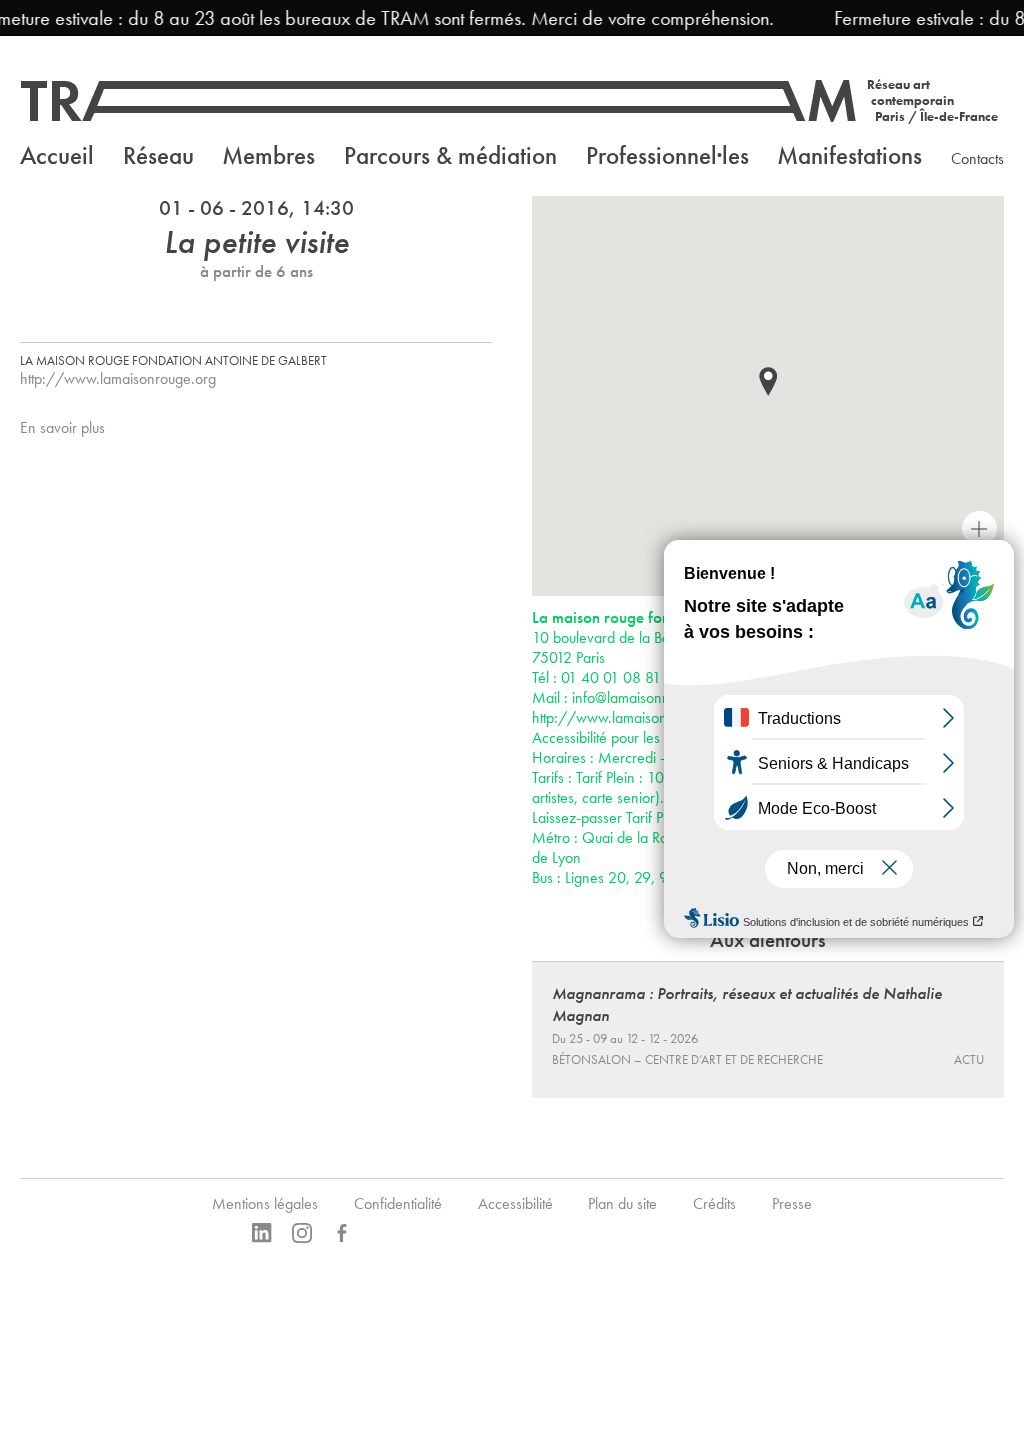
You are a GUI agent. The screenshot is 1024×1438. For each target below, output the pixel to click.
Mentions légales (265, 1203)
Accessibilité (515, 1203)
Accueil (57, 155)
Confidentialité (398, 1203)
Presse (792, 1203)
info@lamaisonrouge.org (647, 697)
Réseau (158, 155)
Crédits (714, 1203)
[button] (768, 381)
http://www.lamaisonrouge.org (118, 378)
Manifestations (849, 155)
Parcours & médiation (450, 155)
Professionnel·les (667, 155)
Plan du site (622, 1203)
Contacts (977, 158)
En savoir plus (62, 427)
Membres (268, 155)
